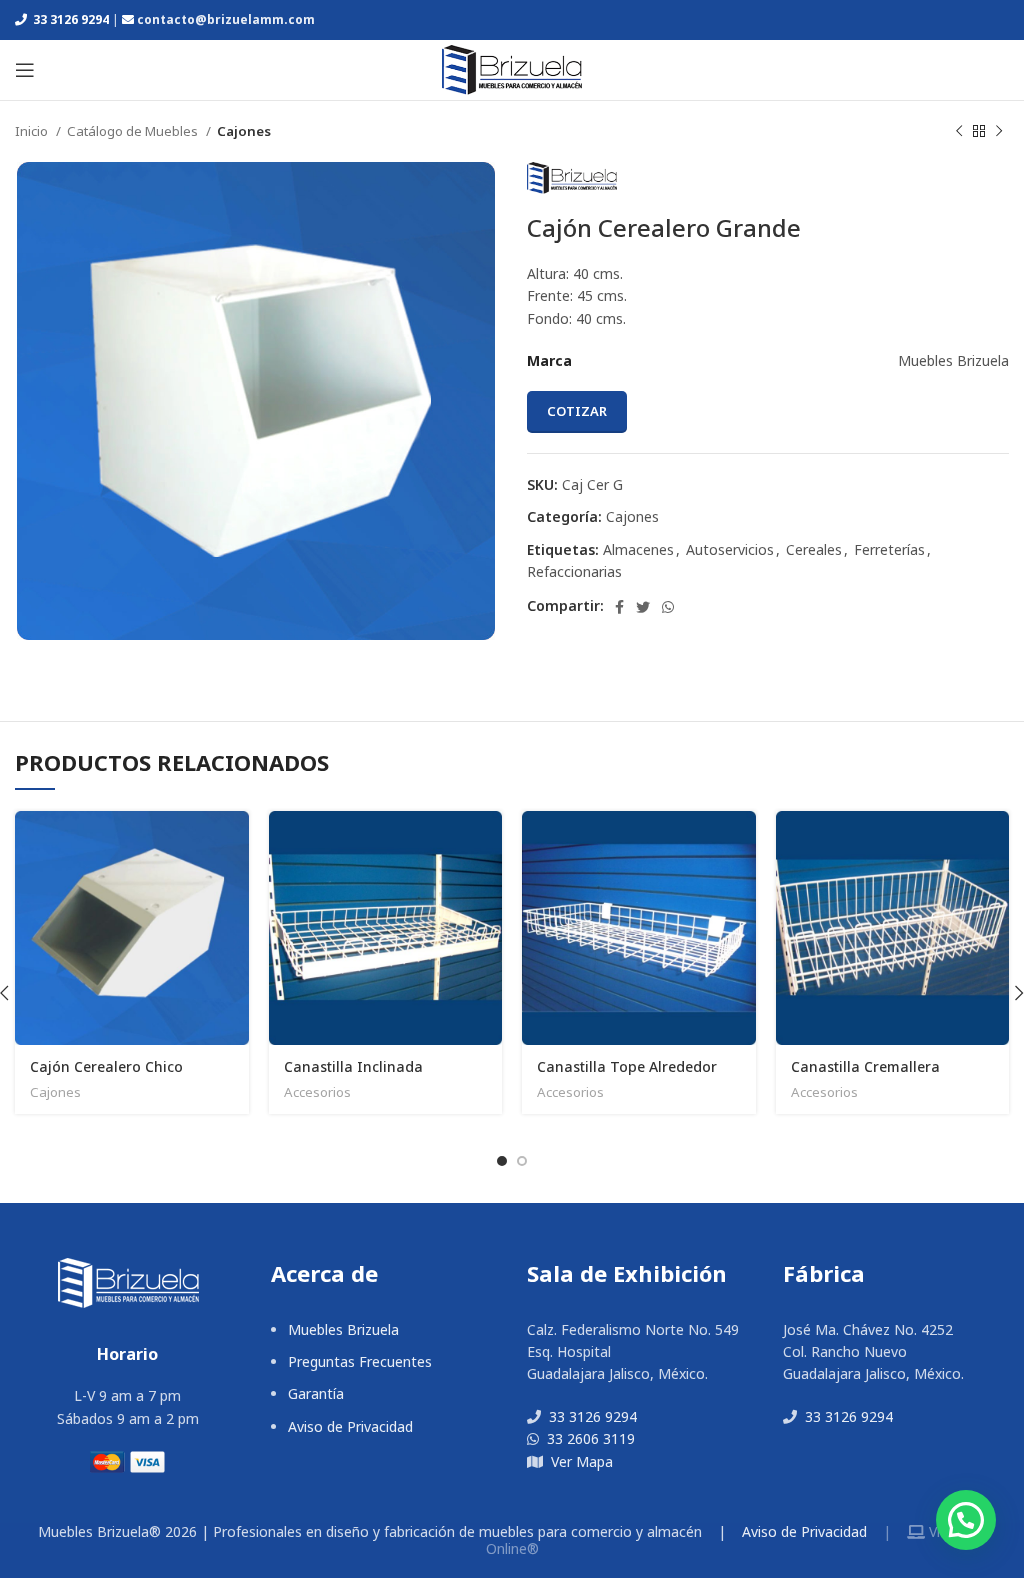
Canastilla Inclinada (353, 1066)
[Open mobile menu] (25, 70)
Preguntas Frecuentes (360, 1361)
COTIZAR (577, 411)
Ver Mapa (580, 1461)
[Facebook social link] (619, 607)
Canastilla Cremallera (865, 1066)
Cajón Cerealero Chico (106, 1066)
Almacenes (638, 549)
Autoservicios (730, 549)
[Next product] (999, 132)
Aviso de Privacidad (350, 1426)
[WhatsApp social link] (668, 607)
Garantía (316, 1393)
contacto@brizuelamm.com (226, 19)
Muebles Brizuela (343, 1329)
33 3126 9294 (69, 19)
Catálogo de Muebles (134, 131)
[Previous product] (959, 132)
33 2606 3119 (589, 1438)
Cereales (814, 549)
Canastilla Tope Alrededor (627, 1066)
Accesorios (317, 1092)
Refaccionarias (574, 571)
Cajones (244, 131)
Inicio (33, 131)
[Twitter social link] (643, 607)
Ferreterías (889, 549)
